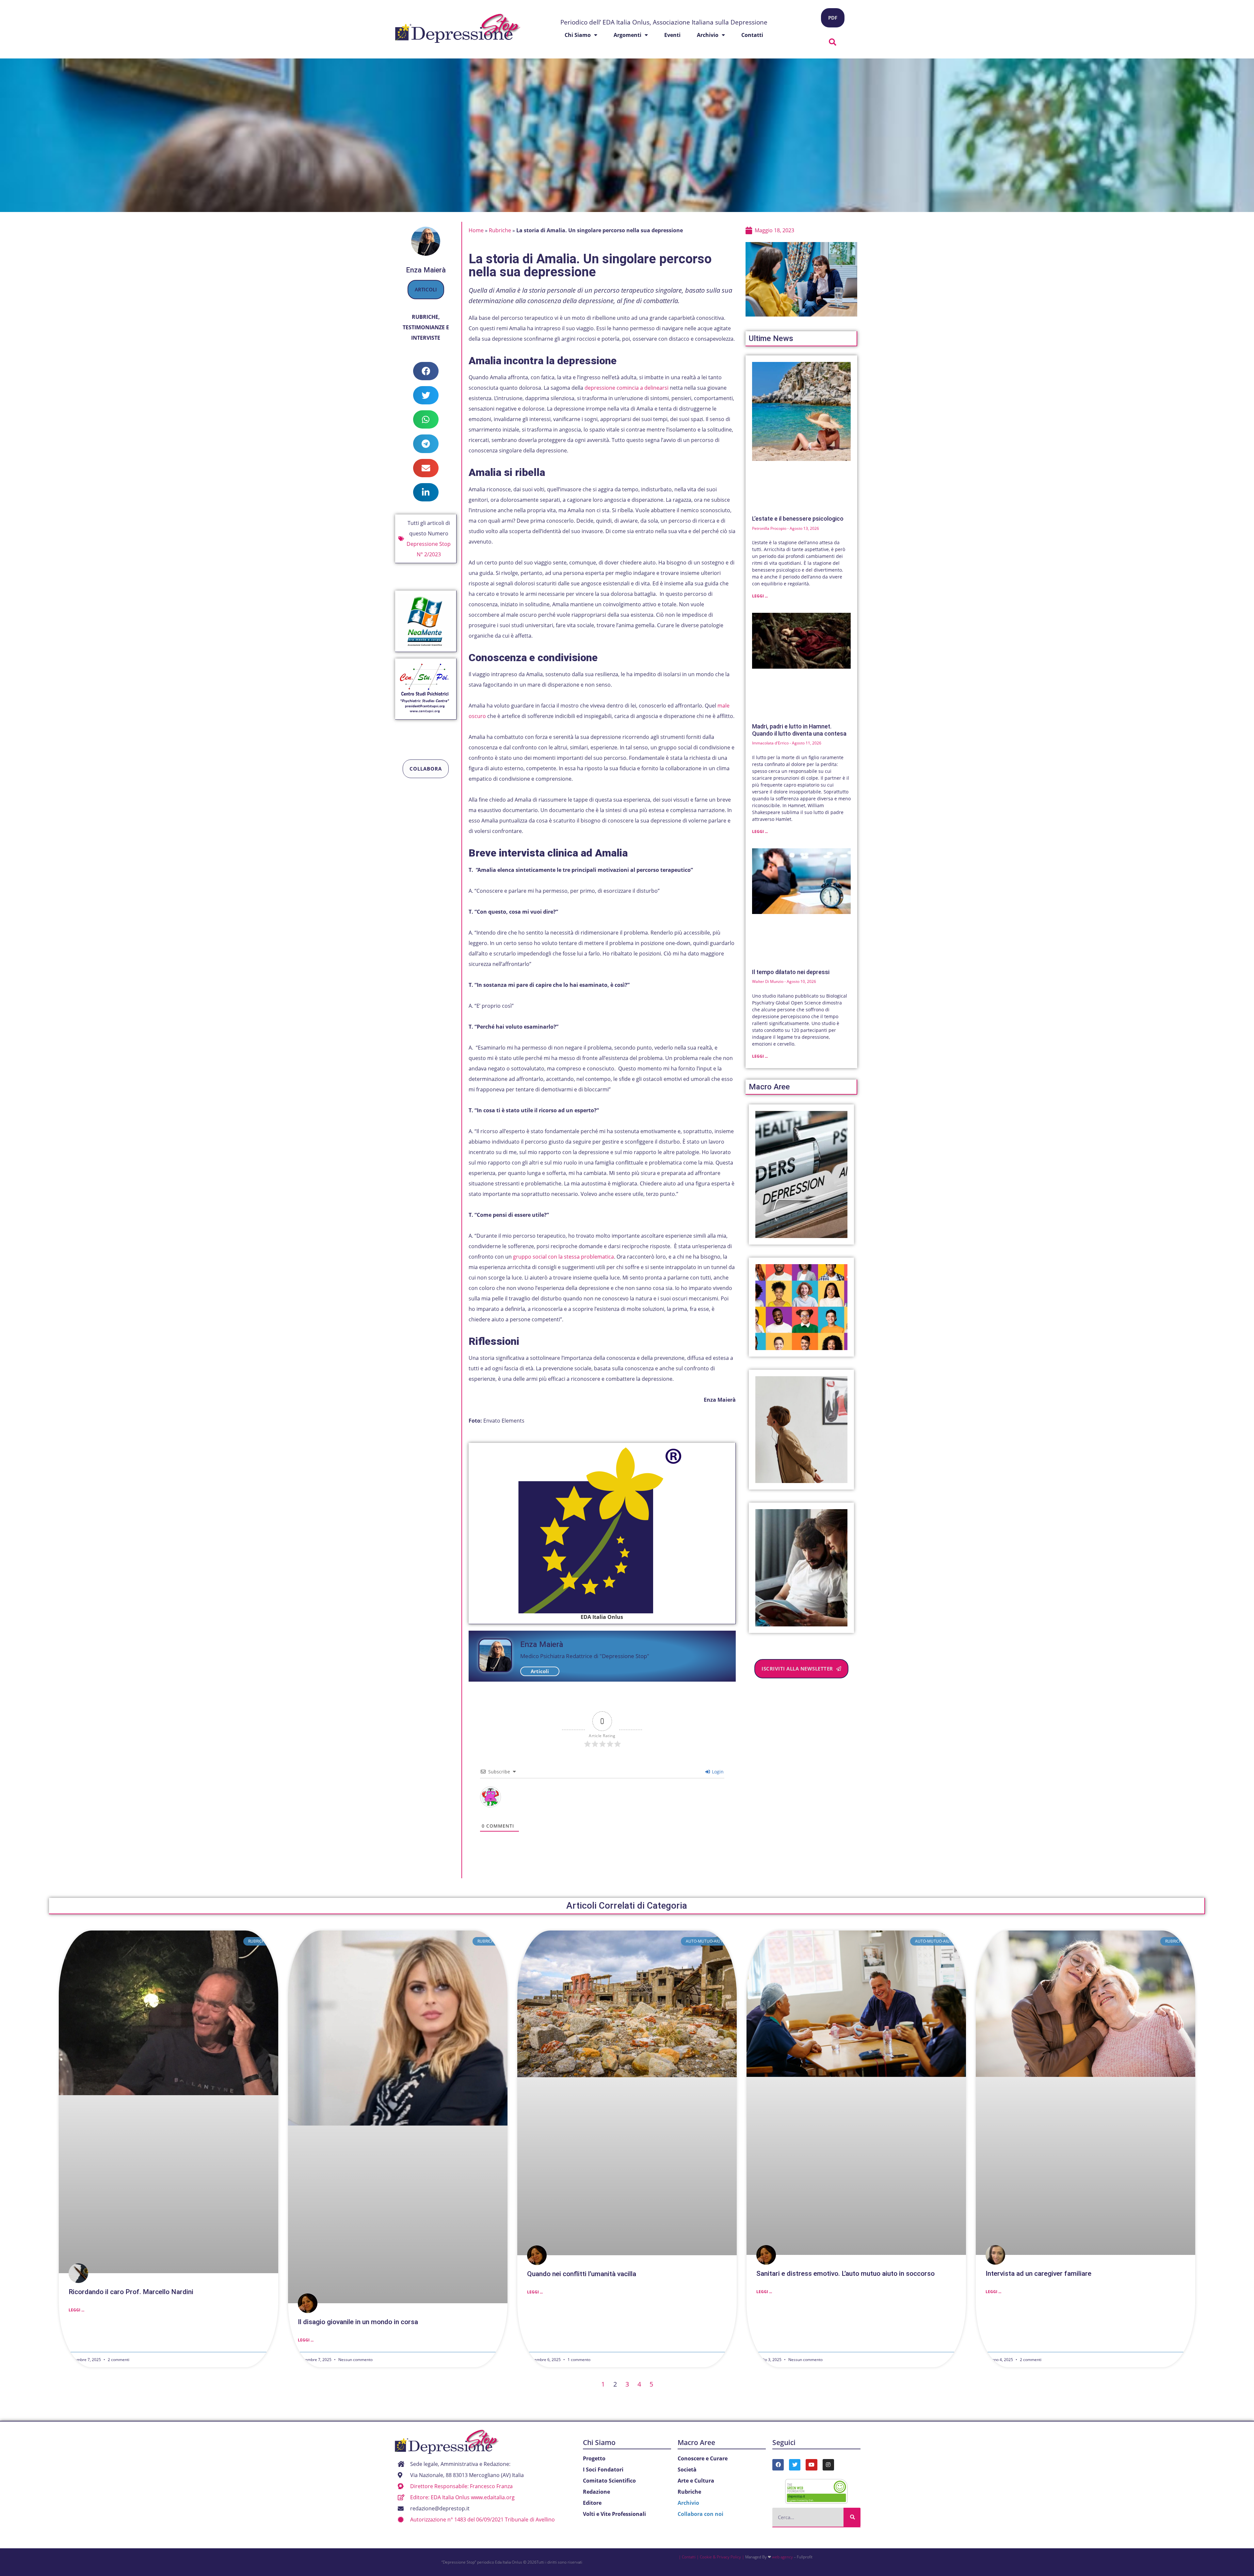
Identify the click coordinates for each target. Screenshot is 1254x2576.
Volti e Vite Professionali (614, 2514)
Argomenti (627, 35)
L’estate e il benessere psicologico (798, 519)
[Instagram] (828, 2465)
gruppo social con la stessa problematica (563, 1257)
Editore (592, 2503)
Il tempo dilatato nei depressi (791, 972)
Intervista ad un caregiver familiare (1038, 2274)
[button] (833, 42)
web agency (782, 2557)
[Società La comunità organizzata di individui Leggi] (802, 1307)
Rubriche (425, 317)
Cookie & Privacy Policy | (722, 2557)
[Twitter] (795, 2465)
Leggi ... (760, 596)
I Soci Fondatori (603, 2470)
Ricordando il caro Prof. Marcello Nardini (131, 2292)
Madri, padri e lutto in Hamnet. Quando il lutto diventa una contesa (799, 730)
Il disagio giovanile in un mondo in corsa (358, 2322)
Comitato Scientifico (609, 2481)
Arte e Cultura (696, 2481)
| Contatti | (689, 2557)
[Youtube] (811, 2465)
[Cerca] (852, 2517)
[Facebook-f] (778, 2465)
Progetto (594, 2458)
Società (687, 2470)
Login (717, 1772)
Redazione (596, 2492)
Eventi (672, 35)
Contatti (752, 35)
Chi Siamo (599, 2442)
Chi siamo (578, 35)
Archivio (708, 35)
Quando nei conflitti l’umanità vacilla (582, 2274)
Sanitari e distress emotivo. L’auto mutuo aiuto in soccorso (845, 2274)
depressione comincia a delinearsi (627, 388)
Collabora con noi (700, 2514)
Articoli (426, 289)
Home (476, 230)
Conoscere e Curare (703, 2458)
